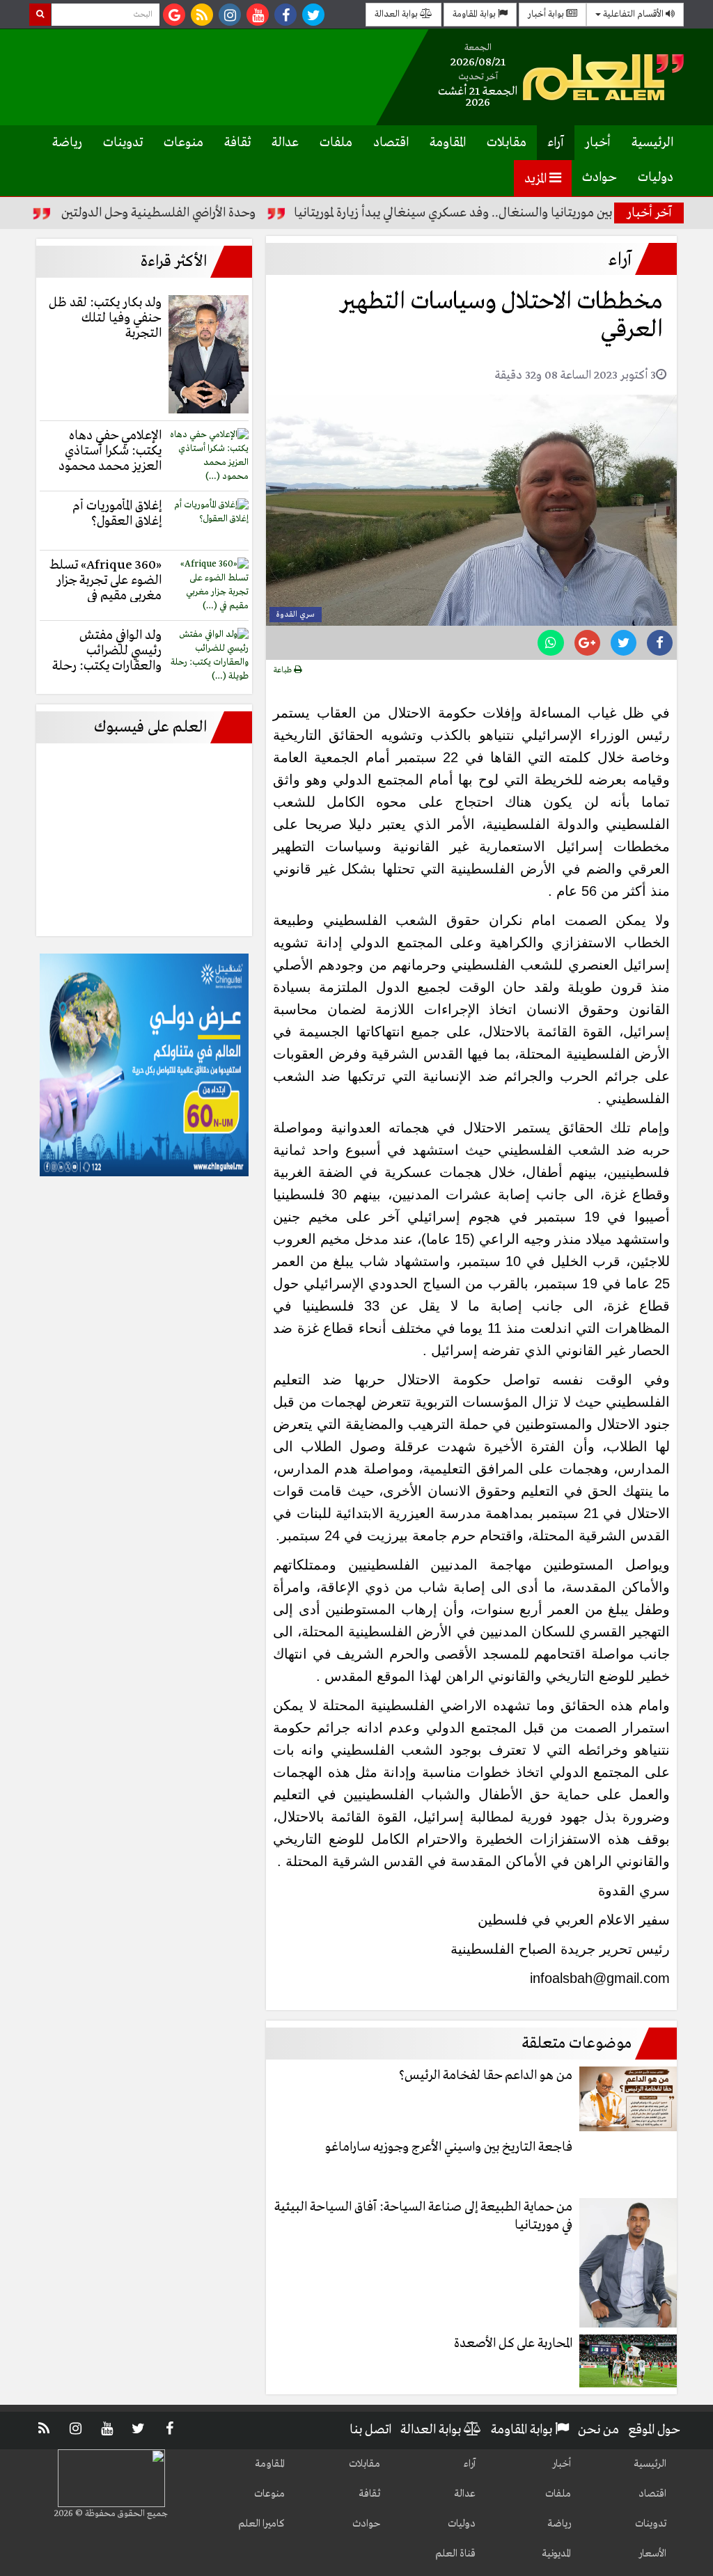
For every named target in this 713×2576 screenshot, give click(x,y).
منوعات (183, 143)
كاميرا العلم (261, 2524)
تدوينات (123, 143)
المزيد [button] (537, 179)
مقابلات (507, 143)
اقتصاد (391, 143)
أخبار (598, 143)
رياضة (67, 143)
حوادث (600, 177)
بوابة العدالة (397, 14)
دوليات (656, 177)
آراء (556, 143)
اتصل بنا (370, 2430)
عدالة (285, 143)
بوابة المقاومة (475, 14)
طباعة (284, 670)
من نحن (598, 2430)
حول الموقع (654, 2430)
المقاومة (448, 143)
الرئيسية (652, 143)
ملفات (336, 143)
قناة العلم (455, 2554)
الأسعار (652, 2554)
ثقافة (237, 143)
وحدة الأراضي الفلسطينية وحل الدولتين (203, 213)
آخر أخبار (649, 213)
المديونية (556, 2554)
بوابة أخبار (547, 14)
